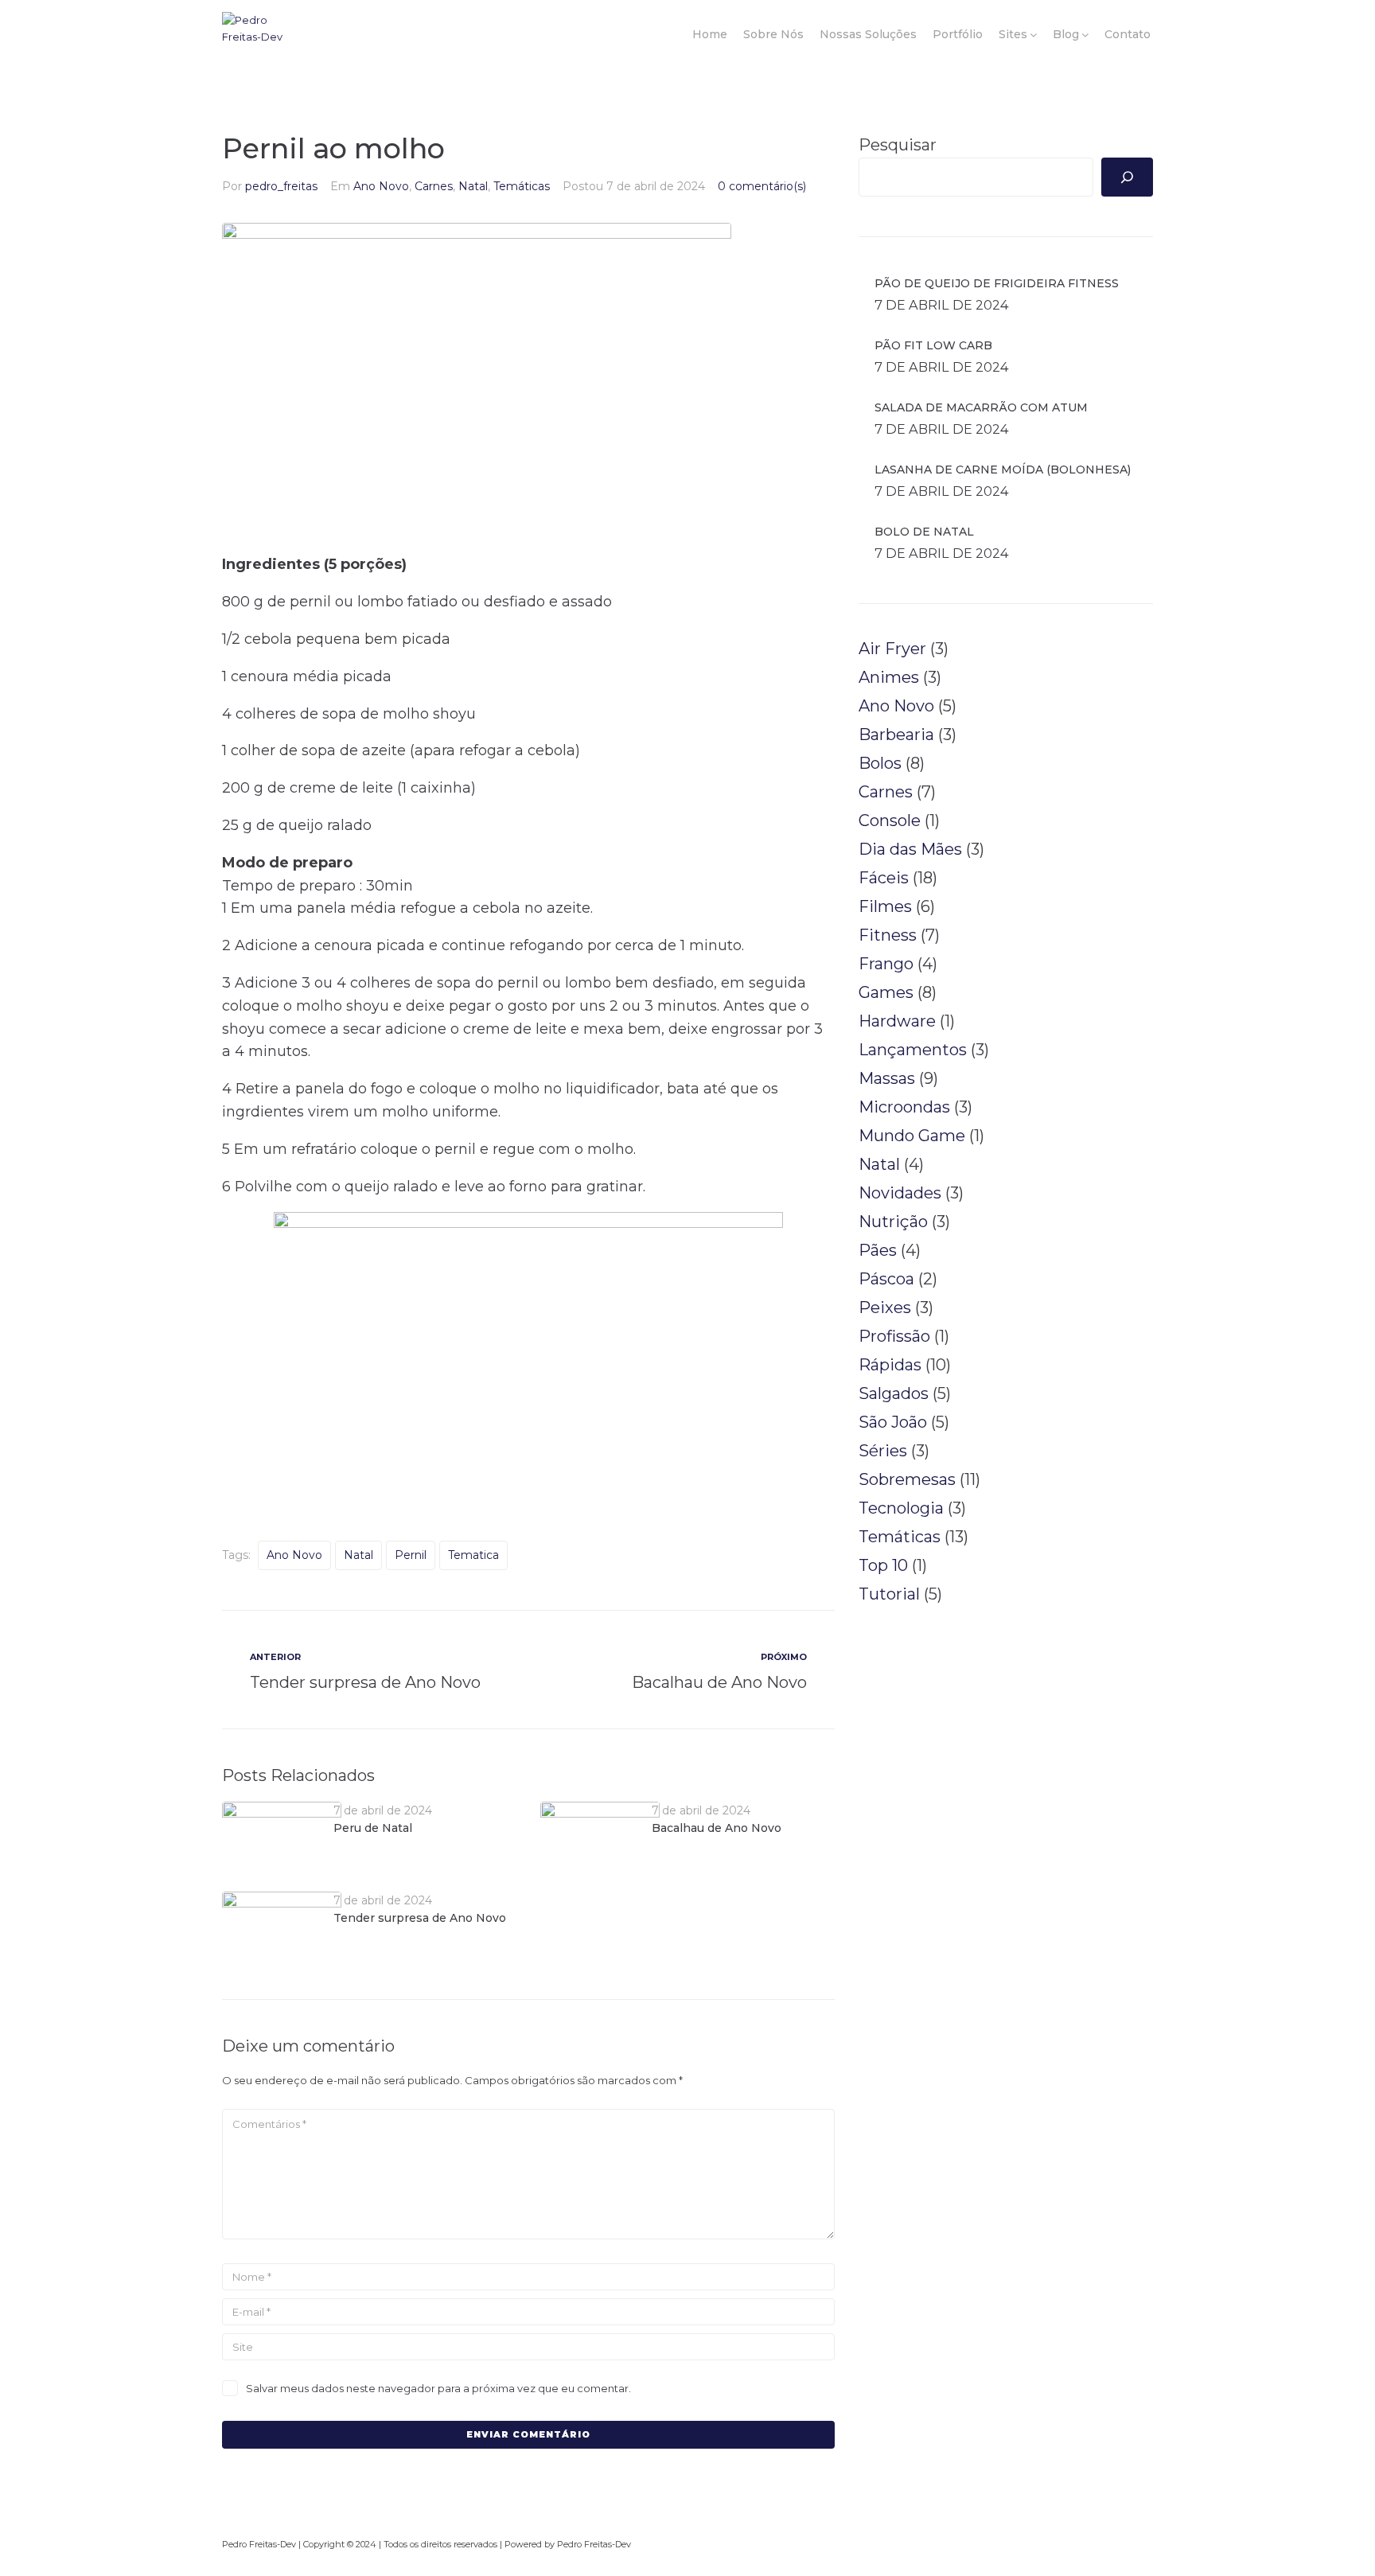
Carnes (434, 186)
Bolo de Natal (924, 532)
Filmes (885, 906)
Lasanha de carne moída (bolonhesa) (1003, 470)
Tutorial (889, 1594)
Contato (1128, 34)
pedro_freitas (281, 186)
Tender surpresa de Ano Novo (420, 1918)
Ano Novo (381, 186)
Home (710, 34)
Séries (883, 1451)
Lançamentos (913, 1050)
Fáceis (884, 878)
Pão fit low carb (933, 345)
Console (890, 820)
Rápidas (890, 1365)
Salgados (894, 1393)
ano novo (294, 1555)
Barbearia (896, 735)
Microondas (904, 1107)
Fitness (888, 935)
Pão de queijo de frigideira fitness (997, 283)
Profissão (894, 1336)
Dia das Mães (910, 849)
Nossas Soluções (868, 34)
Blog (1066, 34)
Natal (473, 186)
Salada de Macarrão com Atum (981, 407)
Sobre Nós (773, 34)
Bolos (880, 763)
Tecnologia (901, 1508)
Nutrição (893, 1222)
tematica (473, 1555)
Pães (878, 1250)
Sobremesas (907, 1479)
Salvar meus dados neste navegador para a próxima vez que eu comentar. (438, 2388)
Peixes (885, 1307)
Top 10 (883, 1565)
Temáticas (522, 186)
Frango (886, 964)
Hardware (897, 1021)
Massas (887, 1078)
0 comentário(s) (762, 186)
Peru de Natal (373, 1828)
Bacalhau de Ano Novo (717, 1828)
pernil (411, 1555)
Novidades (900, 1193)
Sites (1013, 34)
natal (358, 1555)
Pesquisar (898, 145)
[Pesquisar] (1127, 177)
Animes (889, 677)
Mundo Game (912, 1136)
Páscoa (886, 1279)
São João (893, 1422)
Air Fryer (892, 649)
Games (886, 992)
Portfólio (958, 34)
